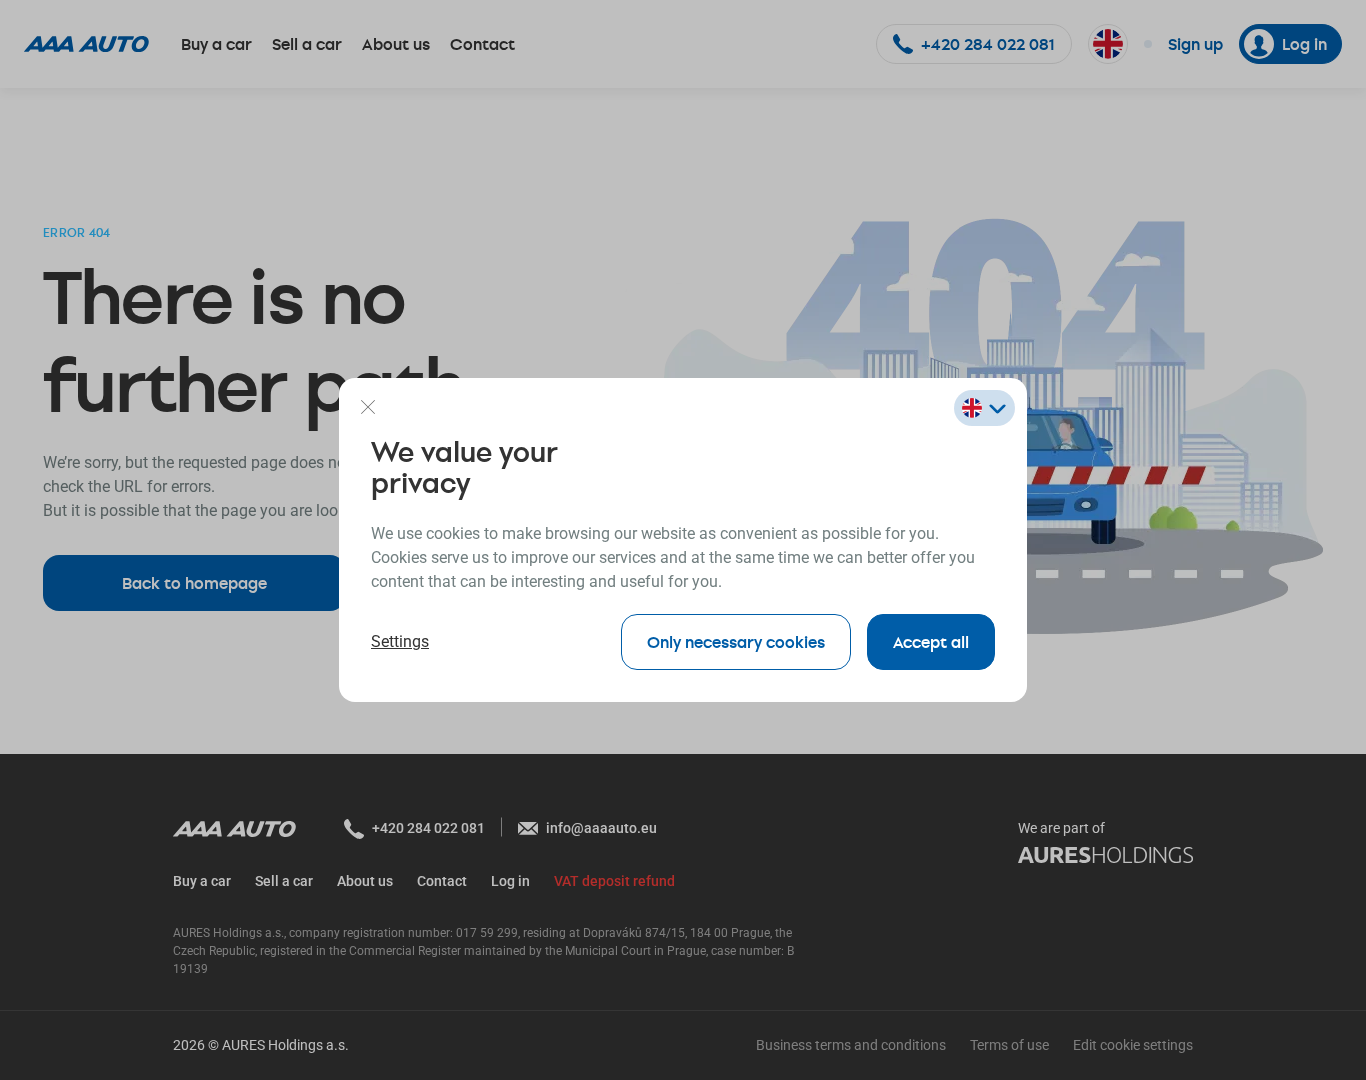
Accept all (931, 641)
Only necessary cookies (736, 641)
